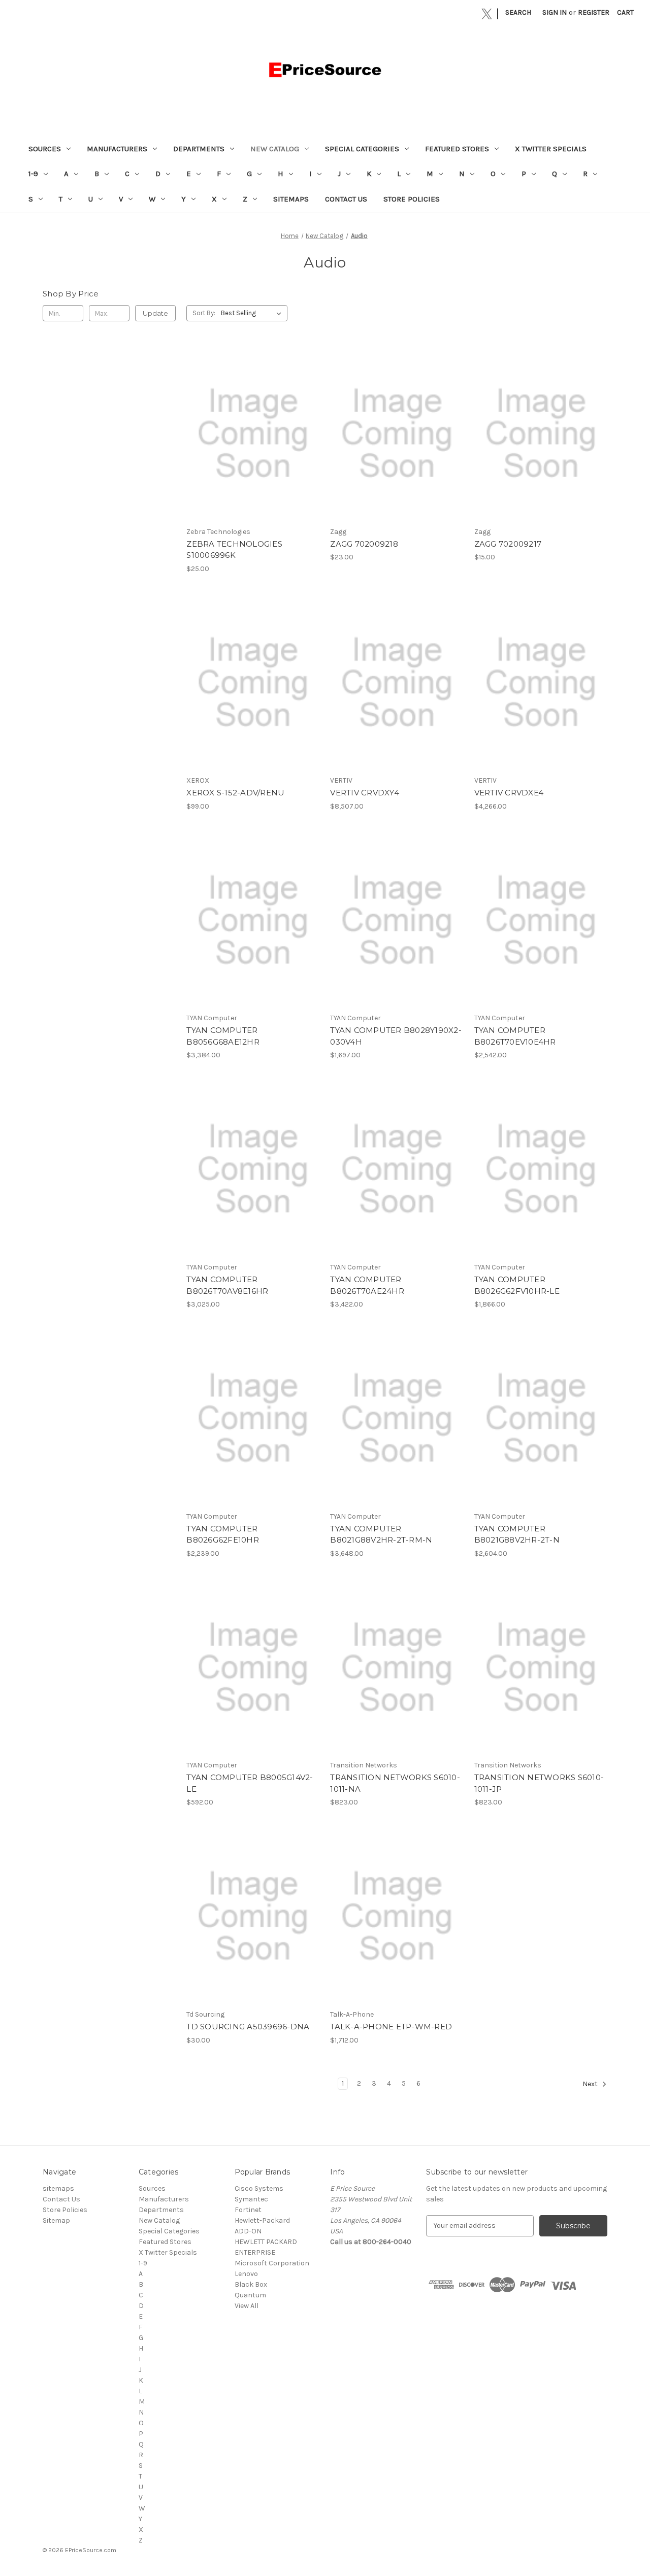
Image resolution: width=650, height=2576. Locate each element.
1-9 (33, 174)
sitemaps (291, 199)
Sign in (555, 12)
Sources (45, 149)
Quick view (252, 424)
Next (591, 2084)
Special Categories (362, 149)
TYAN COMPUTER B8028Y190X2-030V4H (396, 1036)
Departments (199, 149)
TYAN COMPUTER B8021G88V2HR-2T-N (517, 1534)
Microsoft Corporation (272, 2263)
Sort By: (204, 313)
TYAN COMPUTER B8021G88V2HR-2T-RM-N (381, 1534)
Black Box (251, 2284)
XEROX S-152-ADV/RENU (235, 793)
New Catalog (275, 149)
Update (155, 313)
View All (247, 2306)
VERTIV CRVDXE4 (509, 793)
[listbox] (253, 313)
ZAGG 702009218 (364, 544)
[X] (487, 14)
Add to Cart (253, 442)
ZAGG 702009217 (508, 544)
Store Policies (412, 199)
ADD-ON (248, 2231)
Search (518, 12)
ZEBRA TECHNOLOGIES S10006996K (234, 550)
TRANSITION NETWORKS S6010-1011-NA (395, 1783)
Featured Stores (457, 149)
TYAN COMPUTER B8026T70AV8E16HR (227, 1285)
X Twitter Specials (551, 149)
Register (594, 12)
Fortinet (248, 2210)
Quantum (250, 2295)
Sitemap (56, 2220)
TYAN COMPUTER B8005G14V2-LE (250, 1783)
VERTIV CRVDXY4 (365, 793)
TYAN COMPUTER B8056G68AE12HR (223, 1036)
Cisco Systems (259, 2188)
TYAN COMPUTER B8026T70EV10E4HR (515, 1036)
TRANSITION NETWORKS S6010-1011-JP (539, 1783)
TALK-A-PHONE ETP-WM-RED (391, 2027)
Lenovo (246, 2274)
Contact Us (346, 199)
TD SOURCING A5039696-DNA (248, 2027)
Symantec (251, 2199)
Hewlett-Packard (262, 2220)
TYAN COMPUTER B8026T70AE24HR (367, 1285)
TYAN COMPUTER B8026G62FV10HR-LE (517, 1285)
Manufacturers (117, 149)
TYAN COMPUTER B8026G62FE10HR (223, 1534)
